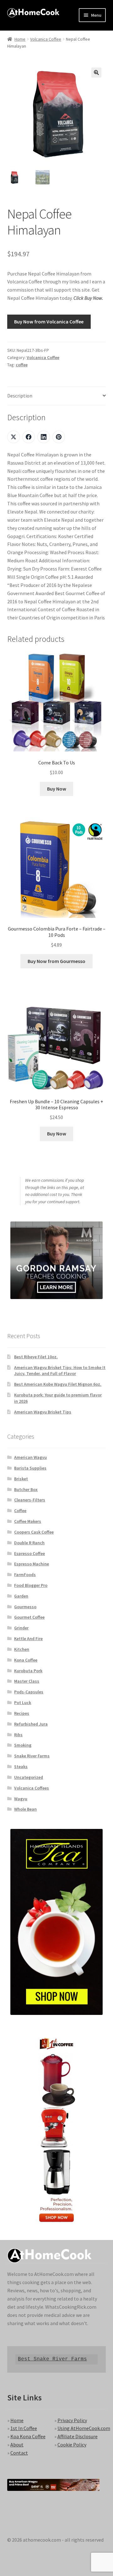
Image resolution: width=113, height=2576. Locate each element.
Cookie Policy (72, 2445)
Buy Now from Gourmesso (56, 961)
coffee (22, 365)
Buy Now (57, 789)
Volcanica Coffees (32, 1788)
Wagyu (21, 1799)
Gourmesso (25, 1607)
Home (20, 39)
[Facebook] (29, 437)
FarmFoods (25, 1575)
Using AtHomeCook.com (84, 2428)
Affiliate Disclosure (78, 2436)
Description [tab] (20, 396)
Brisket (21, 1479)
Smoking (23, 1745)
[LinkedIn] (44, 437)
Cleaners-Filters (30, 1500)
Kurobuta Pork (28, 1671)
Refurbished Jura (31, 1724)
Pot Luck (23, 1703)
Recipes (22, 1713)
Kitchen (22, 1649)
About (17, 2445)
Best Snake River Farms (52, 2359)
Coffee (20, 1511)
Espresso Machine (32, 1564)
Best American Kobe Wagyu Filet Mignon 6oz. (58, 1384)
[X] (13, 437)
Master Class (27, 1681)
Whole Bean (25, 1809)
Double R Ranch (29, 1543)
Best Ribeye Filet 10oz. (36, 1357)
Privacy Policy (72, 2420)
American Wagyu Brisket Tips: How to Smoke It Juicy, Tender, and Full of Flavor (60, 1371)
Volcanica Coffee (46, 39)
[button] (96, 73)
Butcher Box (26, 1489)
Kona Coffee (26, 1660)
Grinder (21, 1628)
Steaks (21, 1767)
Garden (21, 1596)
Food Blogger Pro (31, 1585)
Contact (19, 2453)
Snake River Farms (32, 1756)
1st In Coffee (24, 2428)
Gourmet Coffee (29, 1617)
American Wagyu (30, 1457)
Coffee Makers (28, 1521)
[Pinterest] (59, 437)
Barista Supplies (30, 1468)
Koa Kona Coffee (28, 2436)
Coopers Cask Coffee (34, 1532)
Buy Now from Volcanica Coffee (49, 322)
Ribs (18, 1735)
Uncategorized (29, 1777)
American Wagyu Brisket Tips (43, 1412)
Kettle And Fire (28, 1639)
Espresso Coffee (30, 1553)
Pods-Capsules (29, 1692)
